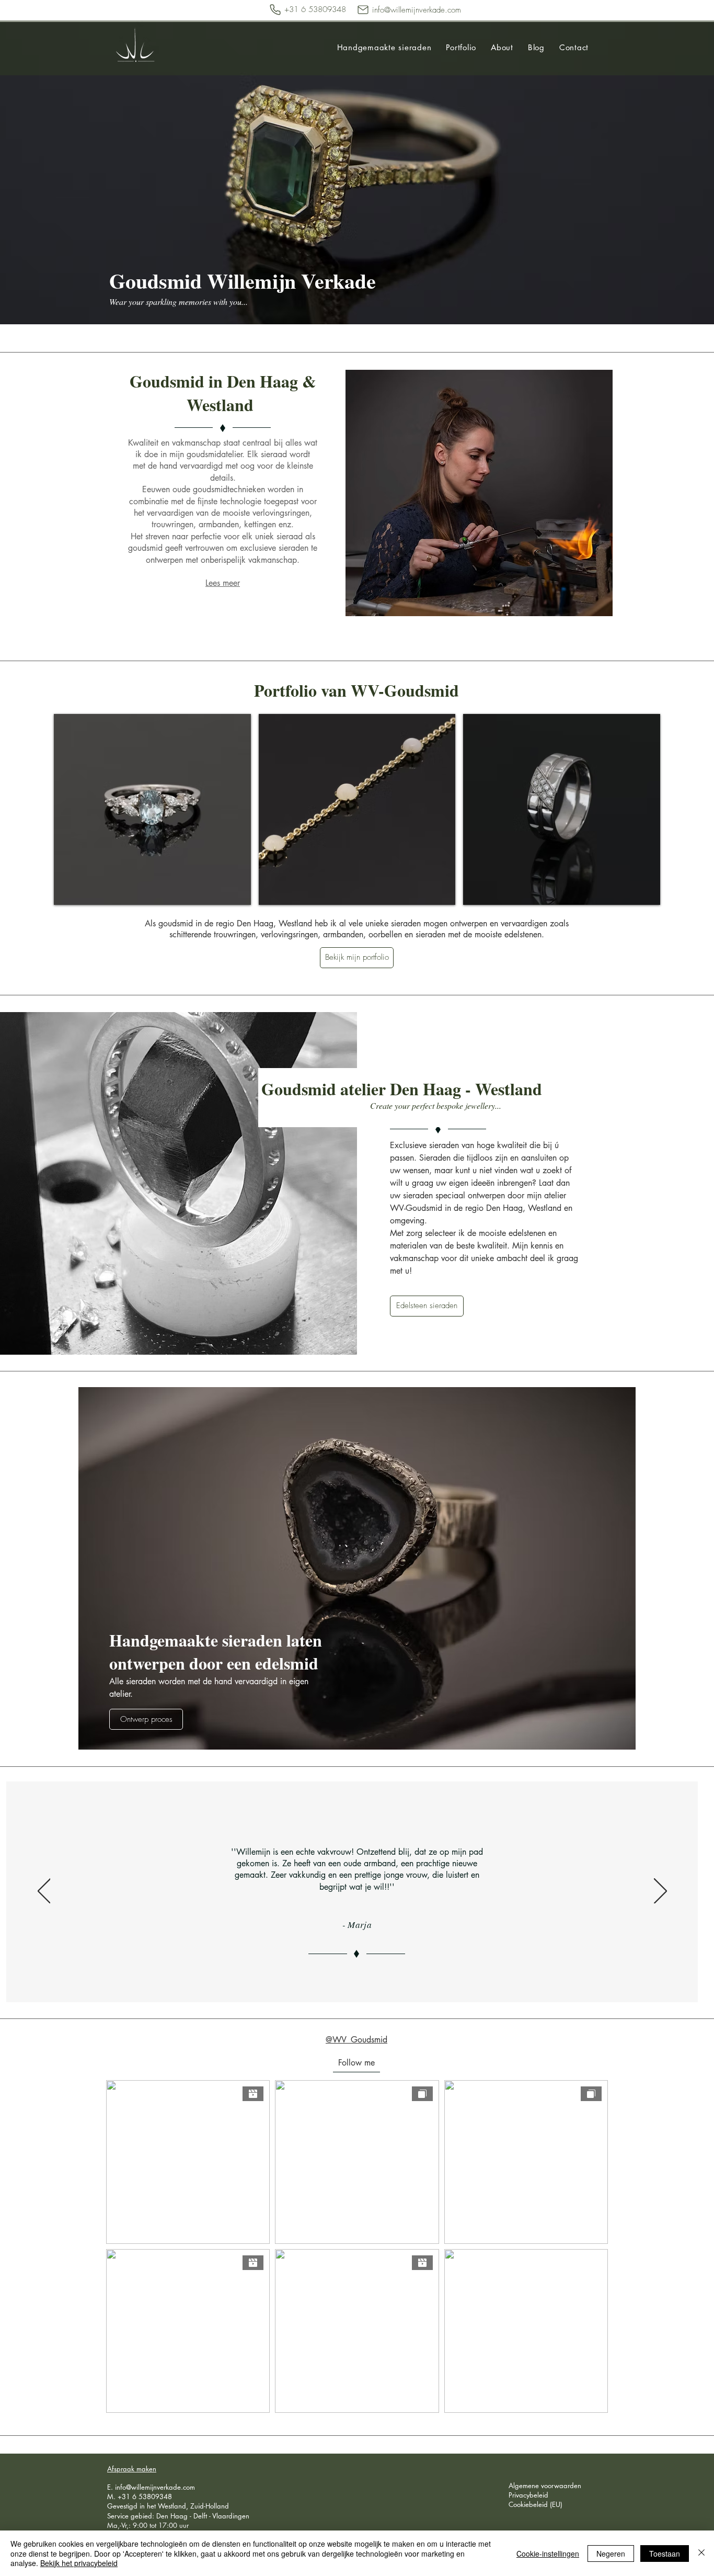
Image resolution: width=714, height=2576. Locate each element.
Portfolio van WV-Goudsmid (356, 690)
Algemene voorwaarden (545, 2486)
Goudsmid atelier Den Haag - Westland (402, 1089)
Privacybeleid (528, 2495)
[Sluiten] (701, 2553)
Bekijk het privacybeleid (79, 2563)
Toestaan (665, 2554)
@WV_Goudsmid (356, 2040)
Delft (201, 2516)
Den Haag (172, 2516)
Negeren (611, 2554)
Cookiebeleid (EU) (535, 2504)
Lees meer (223, 583)
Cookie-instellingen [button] (548, 2554)
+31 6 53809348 (145, 2496)
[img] (152, 809)
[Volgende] (660, 1892)
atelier (555, 1195)
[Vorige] (44, 1892)
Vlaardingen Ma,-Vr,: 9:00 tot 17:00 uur (178, 2521)
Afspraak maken (132, 2469)
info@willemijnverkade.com (155, 2487)
